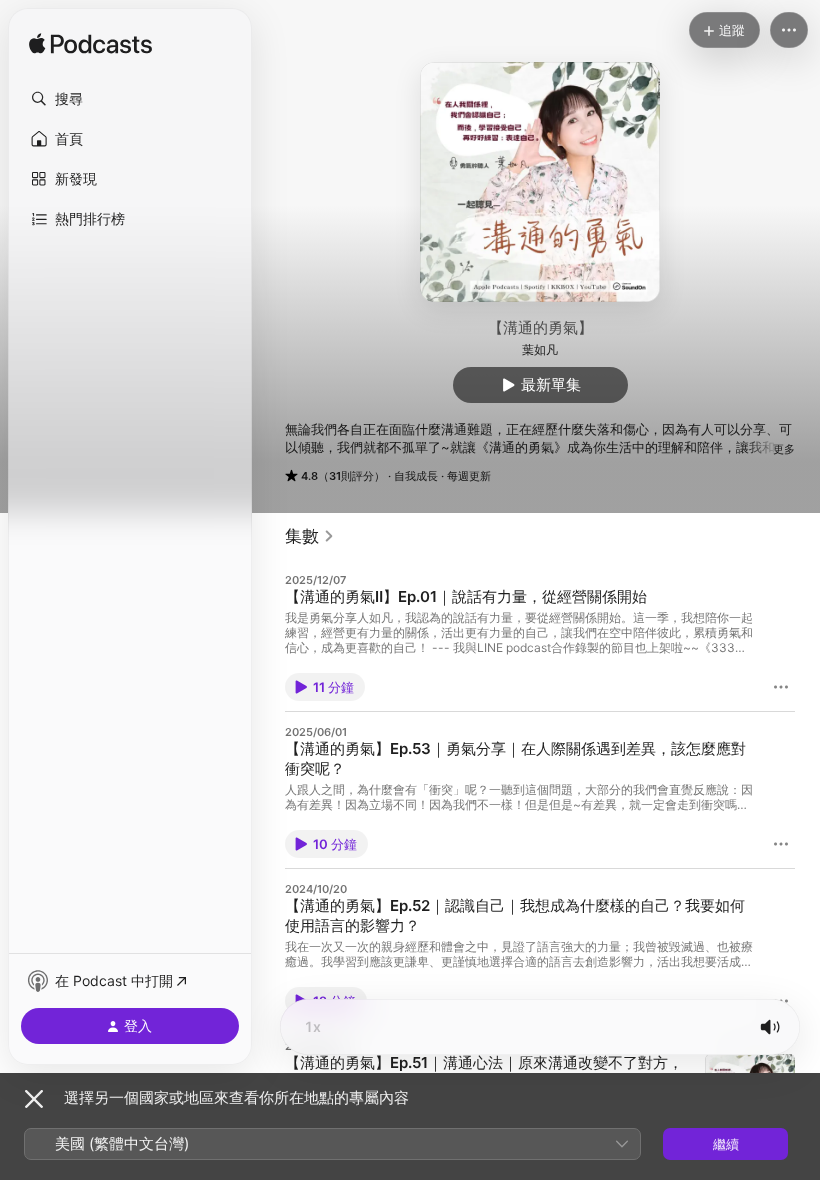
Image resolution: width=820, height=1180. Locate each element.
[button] (130, 99)
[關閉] (34, 1099)
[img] (90, 45)
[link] (310, 536)
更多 (784, 449)
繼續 (726, 1144)
